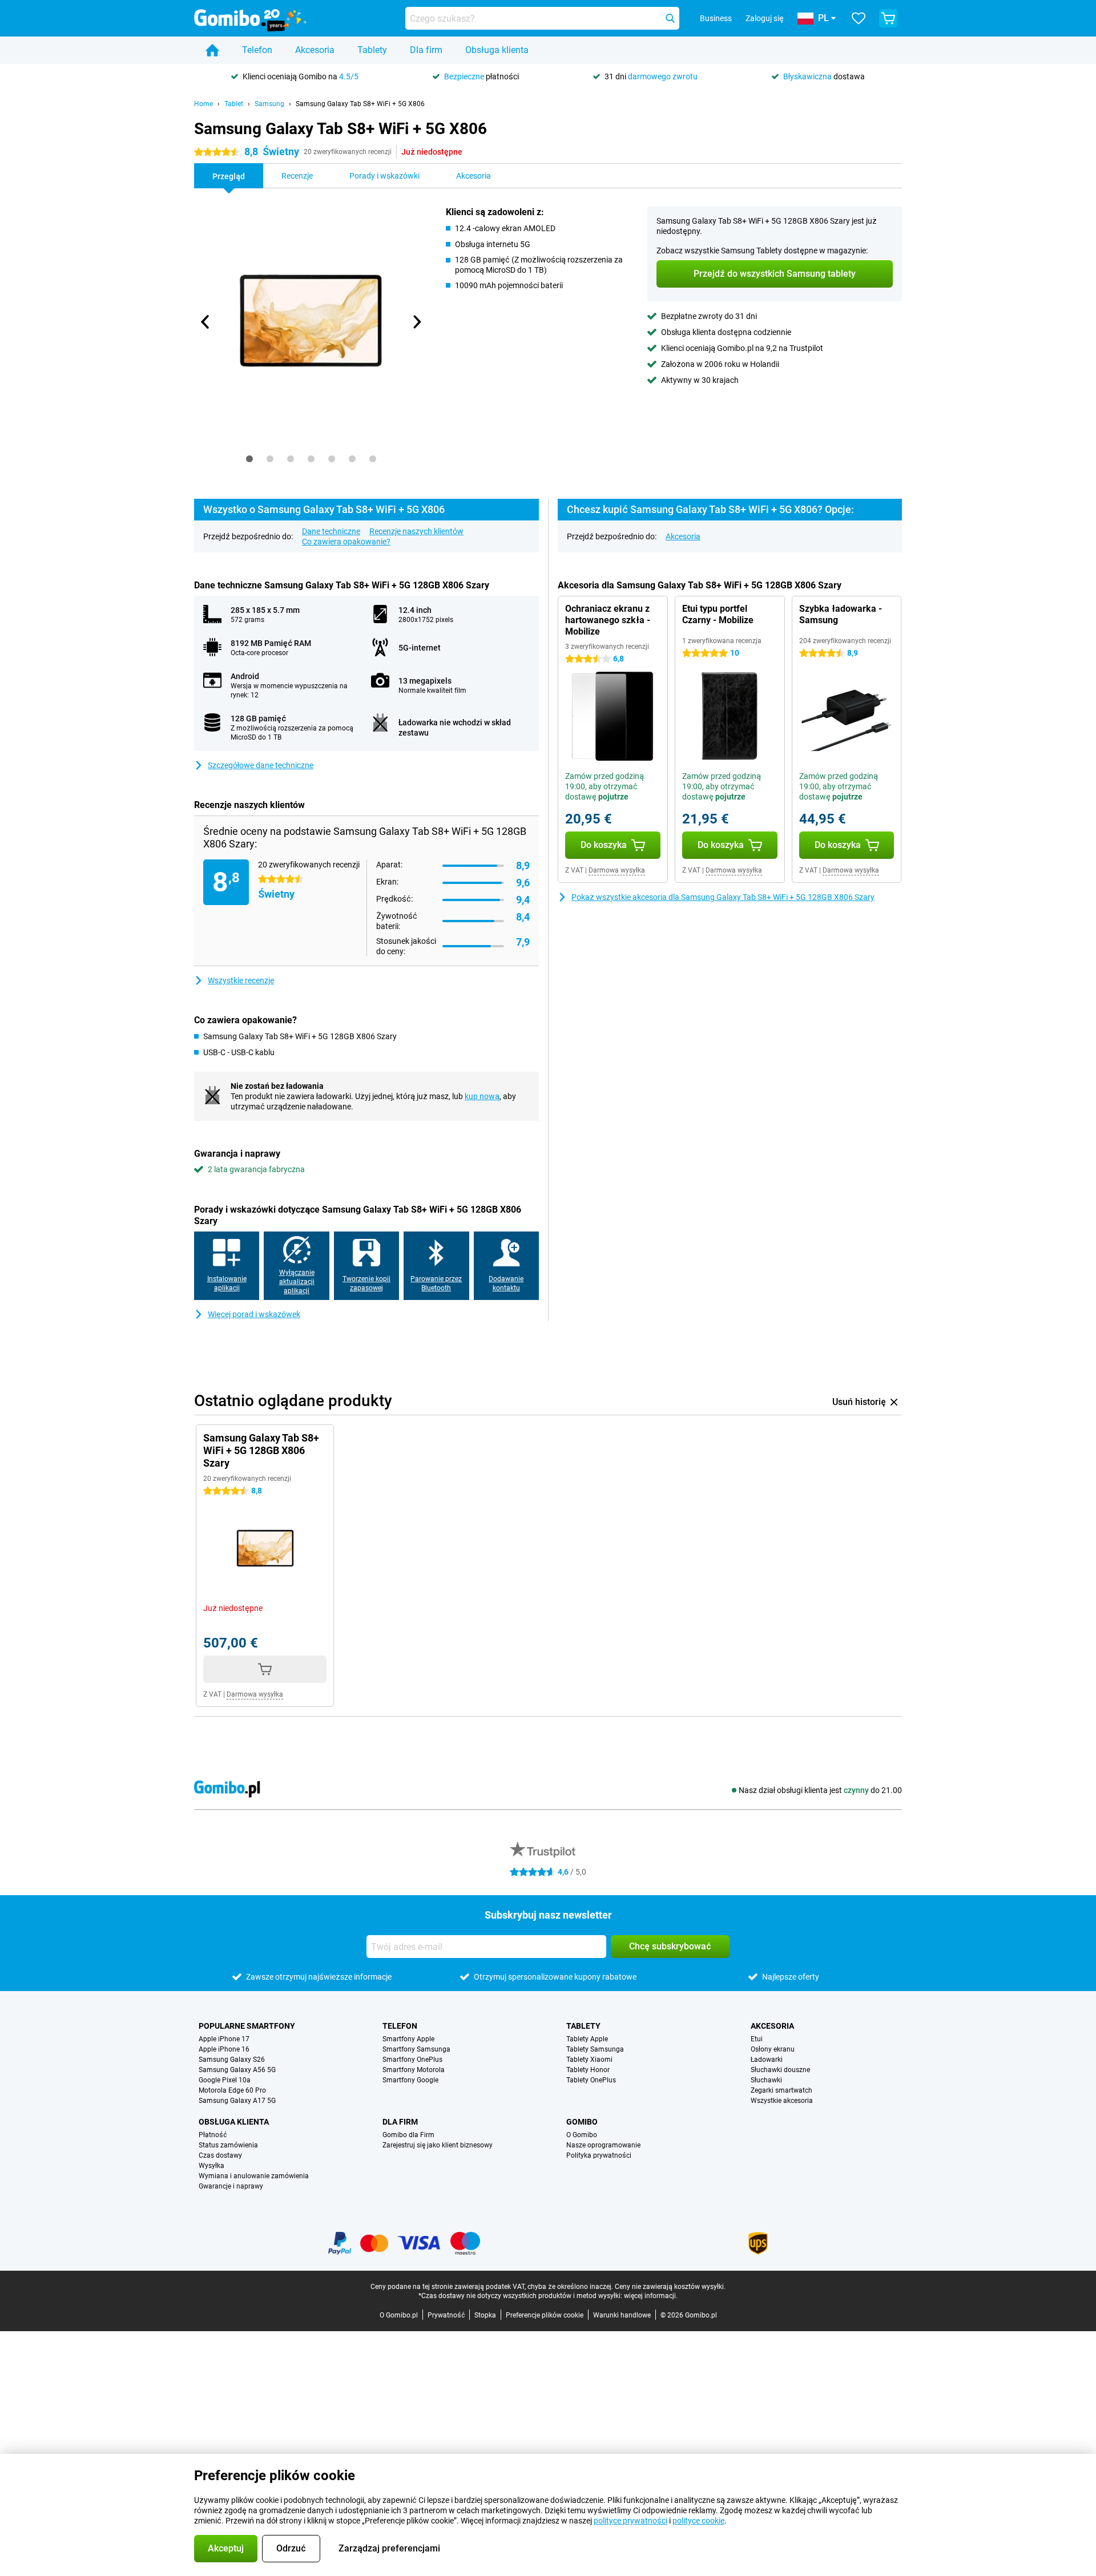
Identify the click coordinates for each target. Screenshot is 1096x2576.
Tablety (372, 50)
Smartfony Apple (408, 2039)
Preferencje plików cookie (545, 2315)
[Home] (212, 50)
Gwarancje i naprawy (231, 2186)
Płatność (213, 2135)
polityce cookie (698, 2521)
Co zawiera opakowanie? (346, 542)
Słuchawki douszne (780, 2070)
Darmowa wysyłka (617, 870)
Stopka (485, 2315)
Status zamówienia (228, 2145)
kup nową (482, 1096)
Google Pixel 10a (225, 2080)
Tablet (234, 104)
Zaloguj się (765, 18)
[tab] (249, 459)
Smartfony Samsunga (416, 2049)
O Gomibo (582, 2135)
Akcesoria (315, 50)
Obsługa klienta (497, 50)
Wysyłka (211, 2166)
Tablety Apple (587, 2039)
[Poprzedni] (205, 322)
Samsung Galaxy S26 (232, 2060)
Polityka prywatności (599, 2155)
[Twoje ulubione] (859, 18)
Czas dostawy (220, 2155)
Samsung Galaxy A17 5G (237, 2101)
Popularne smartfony (247, 2026)
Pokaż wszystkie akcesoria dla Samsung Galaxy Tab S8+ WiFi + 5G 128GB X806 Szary (723, 897)
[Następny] (416, 322)
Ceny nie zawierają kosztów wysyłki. (670, 2287)
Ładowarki (767, 2060)
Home (204, 104)
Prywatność (446, 2315)
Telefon (257, 50)
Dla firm (426, 50)
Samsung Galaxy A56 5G (237, 2070)
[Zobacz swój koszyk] (888, 18)
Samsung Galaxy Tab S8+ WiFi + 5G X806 (360, 104)
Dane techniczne (331, 531)
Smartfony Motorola (414, 2070)
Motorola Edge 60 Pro (232, 2090)
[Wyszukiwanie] (670, 18)
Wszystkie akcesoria (782, 2101)
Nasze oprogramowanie (603, 2145)
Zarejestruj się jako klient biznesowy (438, 2145)
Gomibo (582, 2122)
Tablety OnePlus (591, 2080)
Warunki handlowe (622, 2315)
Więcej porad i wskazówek (254, 1314)
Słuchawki (766, 2080)
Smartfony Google (410, 2080)
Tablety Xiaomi (589, 2060)
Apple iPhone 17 (224, 2039)
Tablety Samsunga (595, 2049)
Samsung (269, 104)
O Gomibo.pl (399, 2315)
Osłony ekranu (773, 2049)
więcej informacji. (651, 2296)
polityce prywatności (630, 2521)
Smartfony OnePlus (412, 2060)
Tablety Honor (588, 2070)
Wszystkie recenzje (241, 980)
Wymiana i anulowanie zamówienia (254, 2176)
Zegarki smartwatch (781, 2090)
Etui (757, 2039)
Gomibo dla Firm (408, 2135)
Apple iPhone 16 (224, 2049)
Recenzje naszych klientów (416, 531)
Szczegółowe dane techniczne (261, 765)
